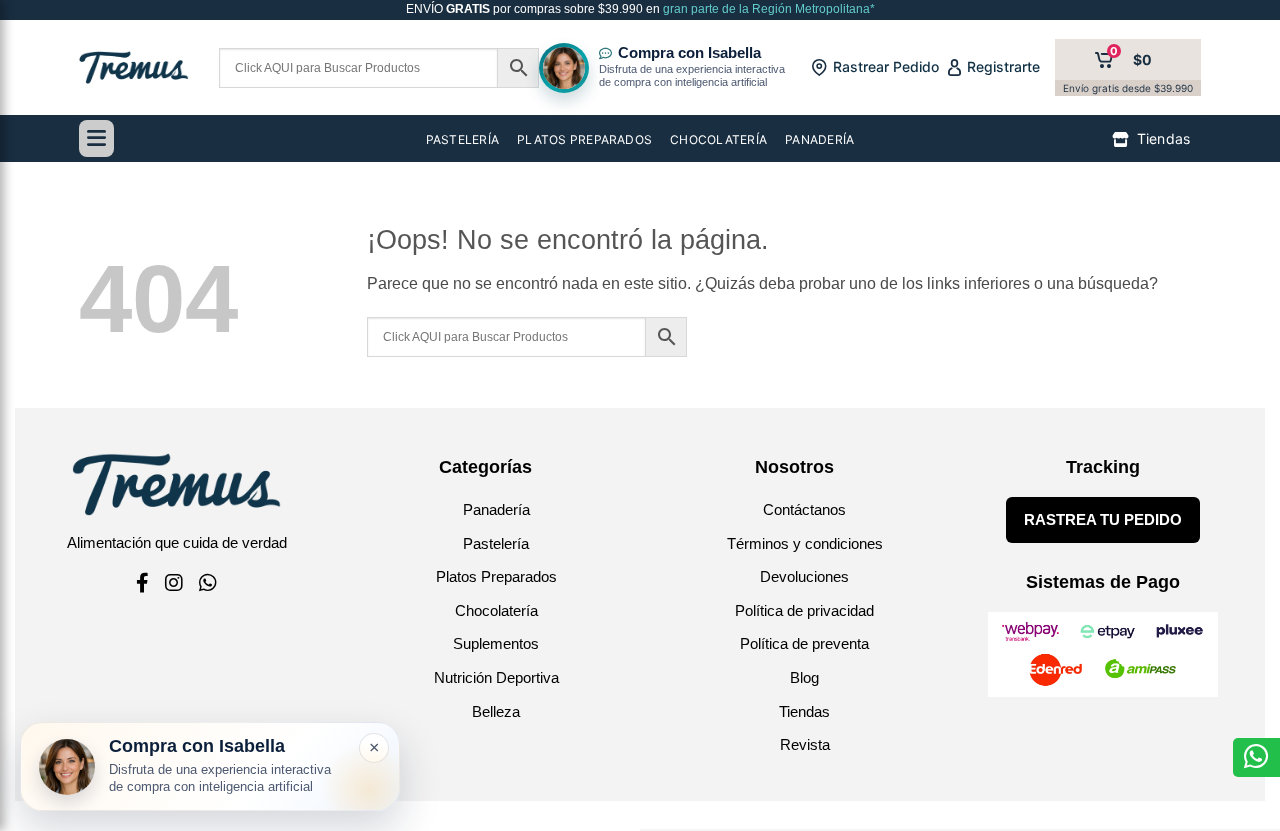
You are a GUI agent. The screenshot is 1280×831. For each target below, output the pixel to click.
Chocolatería (496, 610)
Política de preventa (804, 643)
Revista (805, 744)
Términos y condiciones (805, 543)
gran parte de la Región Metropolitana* (767, 9)
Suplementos (496, 643)
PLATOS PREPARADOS (584, 139)
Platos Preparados (496, 576)
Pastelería (496, 543)
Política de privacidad (804, 610)
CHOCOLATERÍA (718, 139)
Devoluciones (804, 576)
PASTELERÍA (462, 139)
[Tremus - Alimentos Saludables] (134, 67)
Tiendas (804, 711)
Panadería (496, 509)
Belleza (496, 711)
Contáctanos (804, 509)
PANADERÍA (819, 139)
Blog (804, 677)
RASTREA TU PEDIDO (1103, 519)
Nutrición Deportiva (496, 677)
